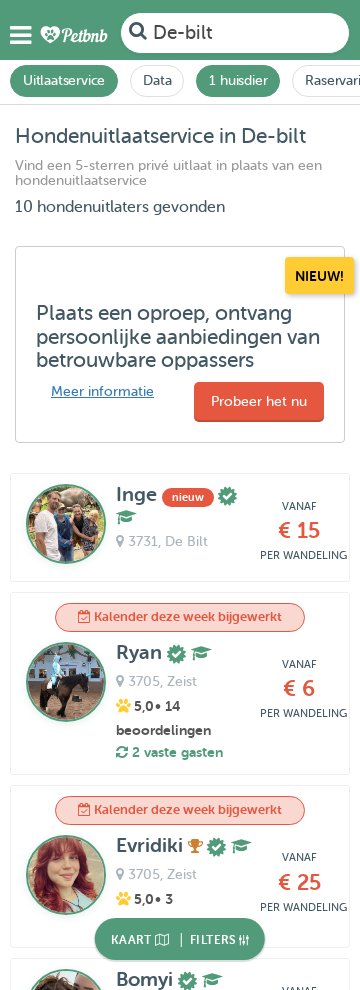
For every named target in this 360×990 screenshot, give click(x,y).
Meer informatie (102, 391)
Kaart (133, 940)
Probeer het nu (259, 401)
